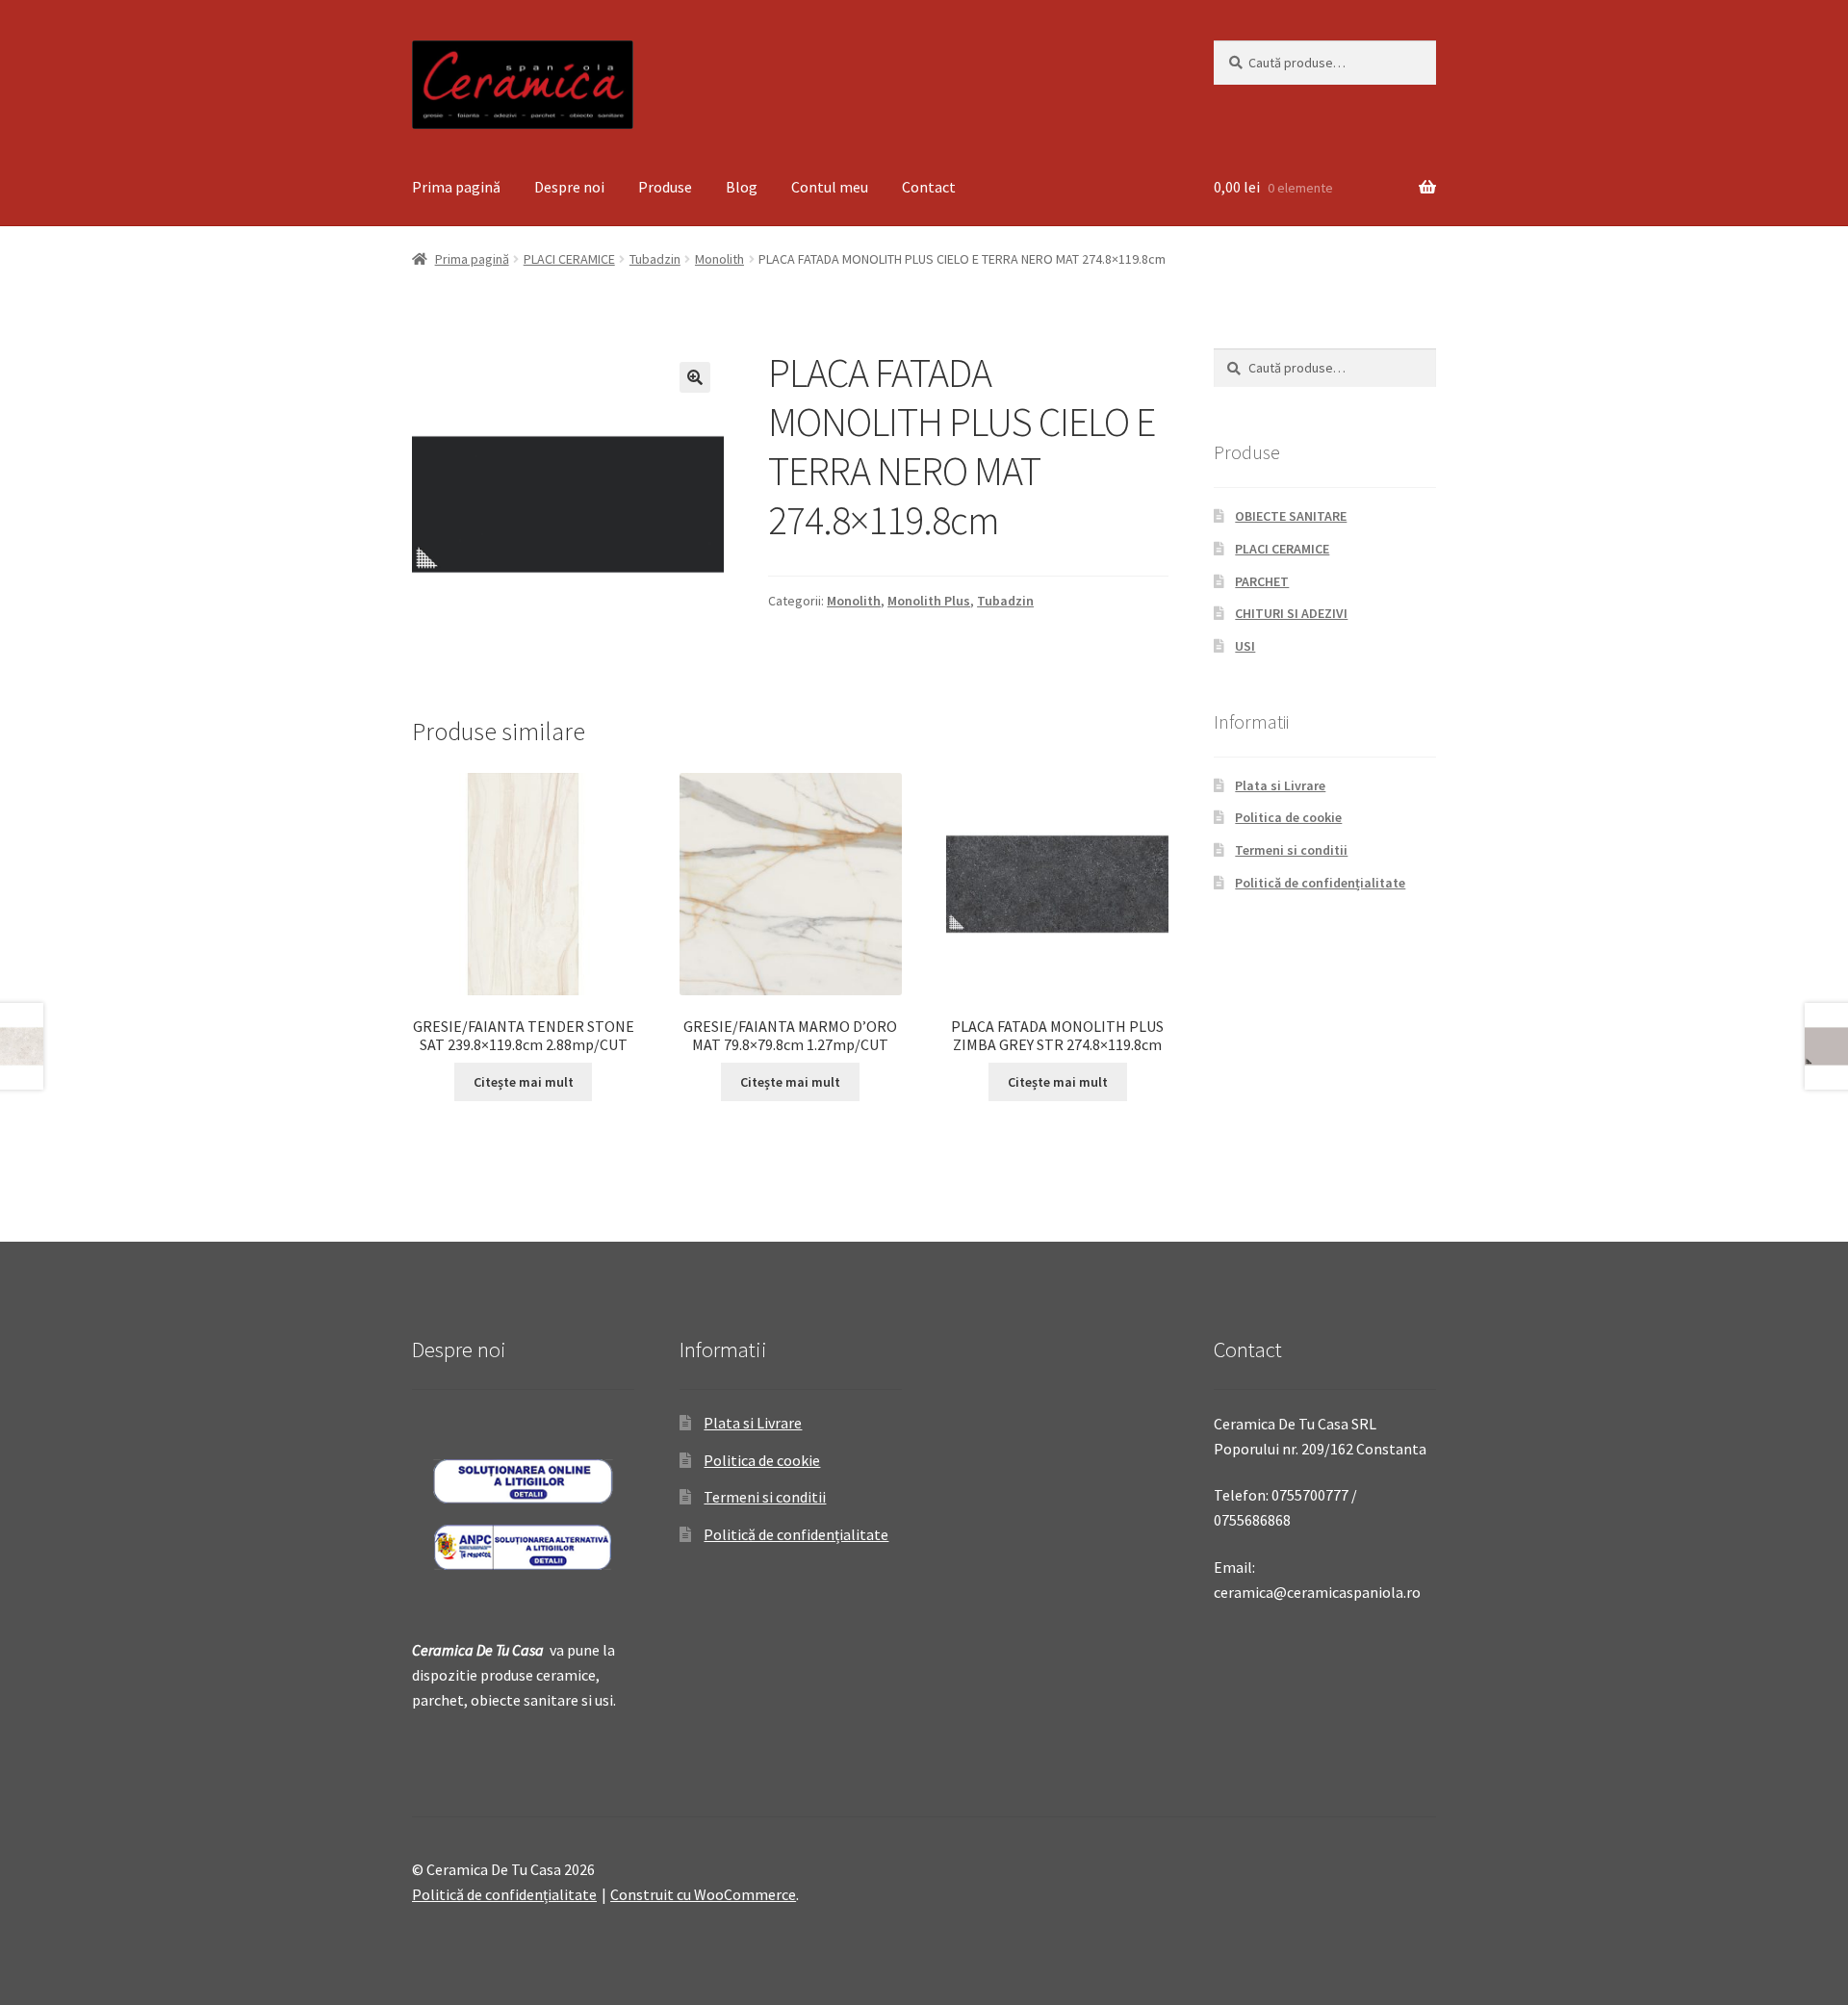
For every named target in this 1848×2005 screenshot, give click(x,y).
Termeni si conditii (1291, 850)
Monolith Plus (929, 601)
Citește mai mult (524, 1082)
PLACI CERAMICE (569, 259)
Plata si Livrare (1280, 785)
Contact (929, 187)
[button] (695, 377)
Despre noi (569, 187)
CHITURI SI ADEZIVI (1291, 613)
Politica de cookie (1288, 817)
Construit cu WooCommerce (703, 1894)
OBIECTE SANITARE (1291, 516)
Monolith (719, 259)
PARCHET (1262, 581)
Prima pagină (456, 187)
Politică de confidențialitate (1320, 883)
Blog (742, 187)
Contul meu (830, 187)
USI (1245, 646)
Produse (665, 187)
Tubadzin (655, 259)
